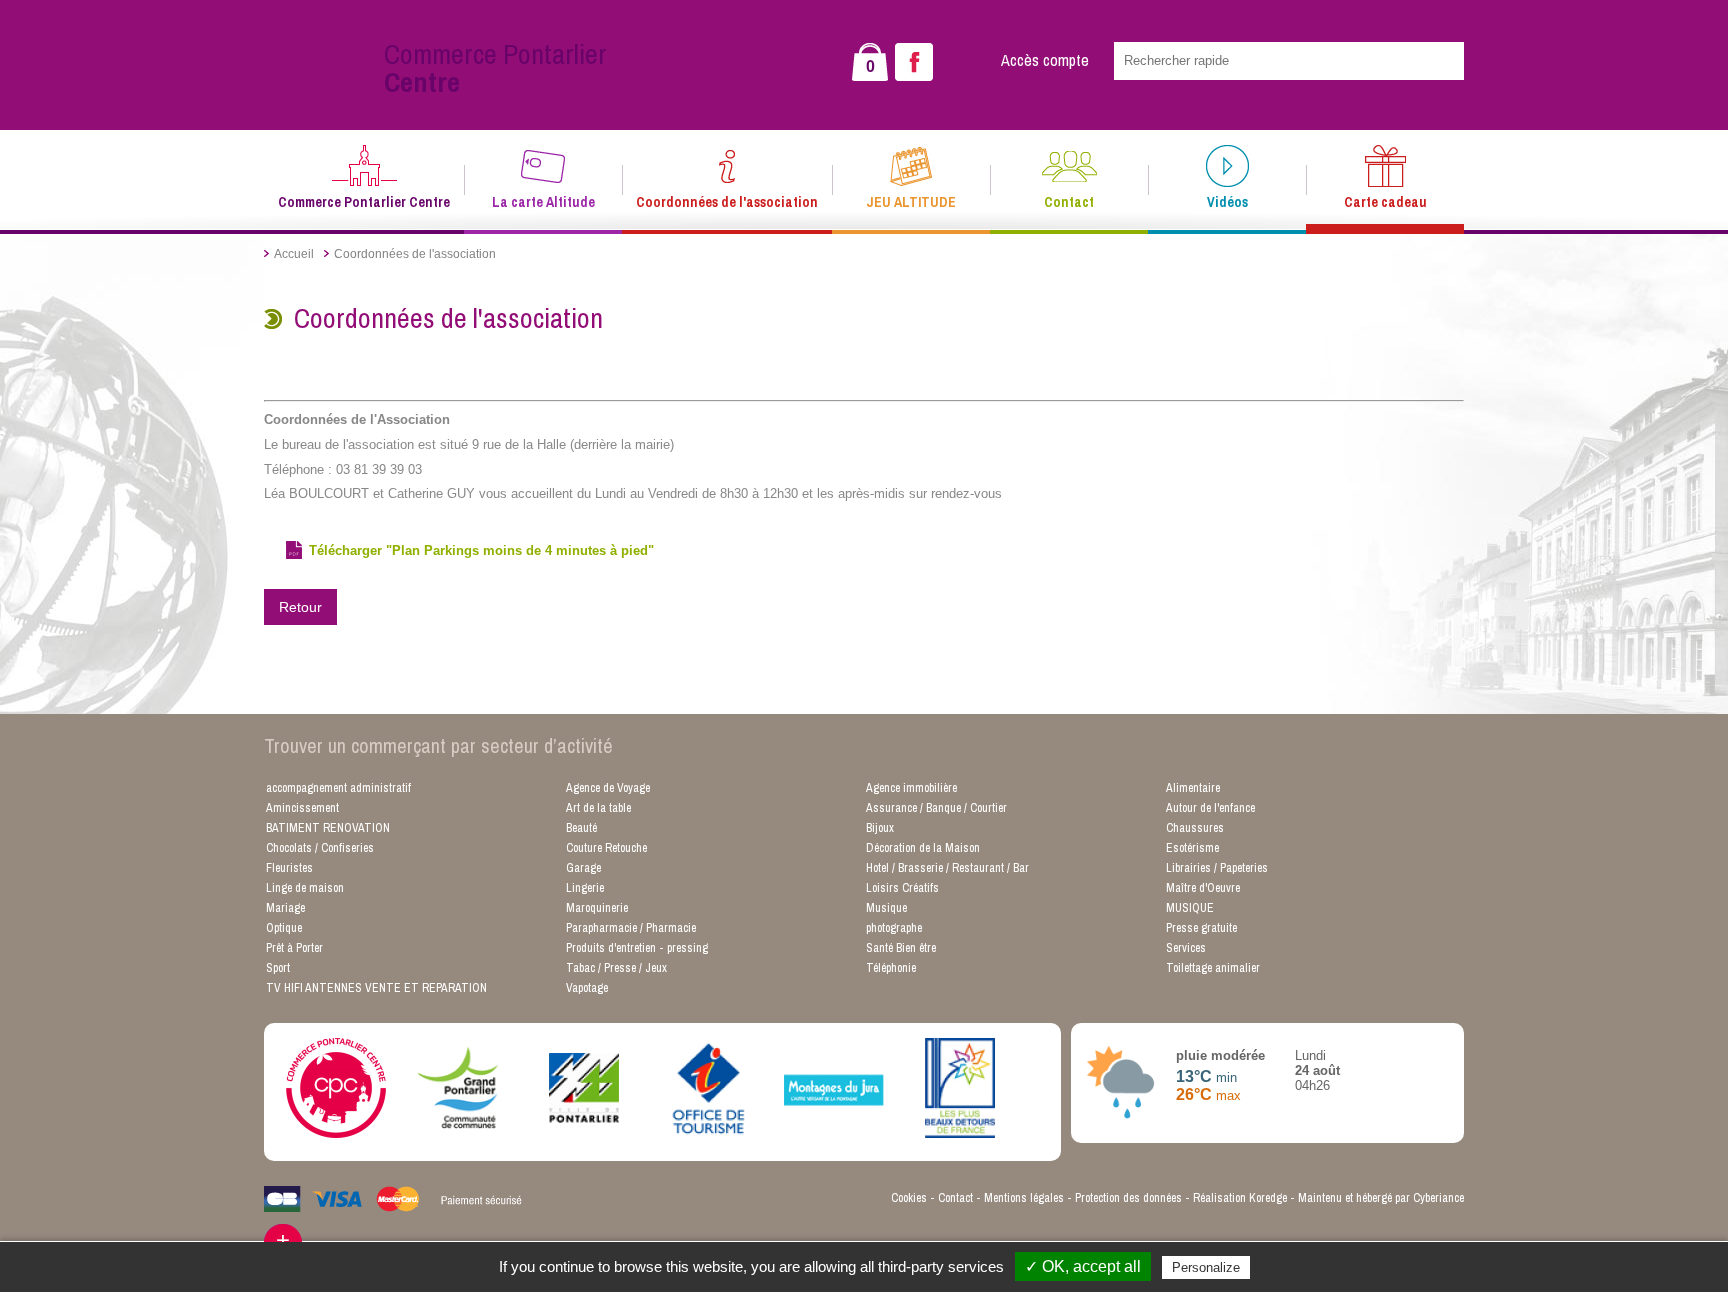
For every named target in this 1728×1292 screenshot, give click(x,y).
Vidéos (1227, 202)
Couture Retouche (606, 848)
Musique (886, 908)
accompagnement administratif (338, 788)
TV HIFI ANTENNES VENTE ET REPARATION (376, 988)
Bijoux (880, 828)
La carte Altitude (543, 202)
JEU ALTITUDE (911, 202)
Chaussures (1195, 828)
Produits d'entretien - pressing (637, 948)
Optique (284, 928)
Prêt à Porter (294, 948)
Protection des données (1128, 1198)
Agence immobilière (911, 788)
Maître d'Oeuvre (1203, 888)
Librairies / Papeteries (1217, 868)
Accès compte (1045, 60)
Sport (278, 968)
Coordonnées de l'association (727, 202)
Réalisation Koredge (1240, 1198)
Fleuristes (289, 868)
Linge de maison (305, 888)
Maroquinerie (597, 908)
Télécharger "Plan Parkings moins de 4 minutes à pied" (481, 550)
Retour (300, 607)
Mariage (285, 908)
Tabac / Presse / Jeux (616, 968)
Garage (583, 868)
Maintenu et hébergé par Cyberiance (1381, 1198)
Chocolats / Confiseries (320, 848)
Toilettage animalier (1213, 968)
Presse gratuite (1201, 928)
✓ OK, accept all (1083, 1266)
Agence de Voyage (608, 788)
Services (1186, 948)
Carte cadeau (1385, 202)
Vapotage (587, 988)
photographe (894, 928)
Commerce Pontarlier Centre (364, 202)
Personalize (1206, 1267)
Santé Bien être (901, 948)
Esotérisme (1192, 848)
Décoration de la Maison (923, 848)
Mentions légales (1024, 1198)
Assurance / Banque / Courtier (936, 808)
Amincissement (302, 808)
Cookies (909, 1198)
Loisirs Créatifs (902, 888)
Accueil (294, 254)
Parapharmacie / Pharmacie (631, 928)
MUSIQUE (1190, 908)
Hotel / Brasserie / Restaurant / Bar (947, 868)
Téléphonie (891, 968)
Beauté (581, 828)
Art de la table (598, 808)
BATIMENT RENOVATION (328, 828)
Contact (1069, 202)
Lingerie (585, 888)
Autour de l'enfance (1210, 808)
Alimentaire (1193, 788)
